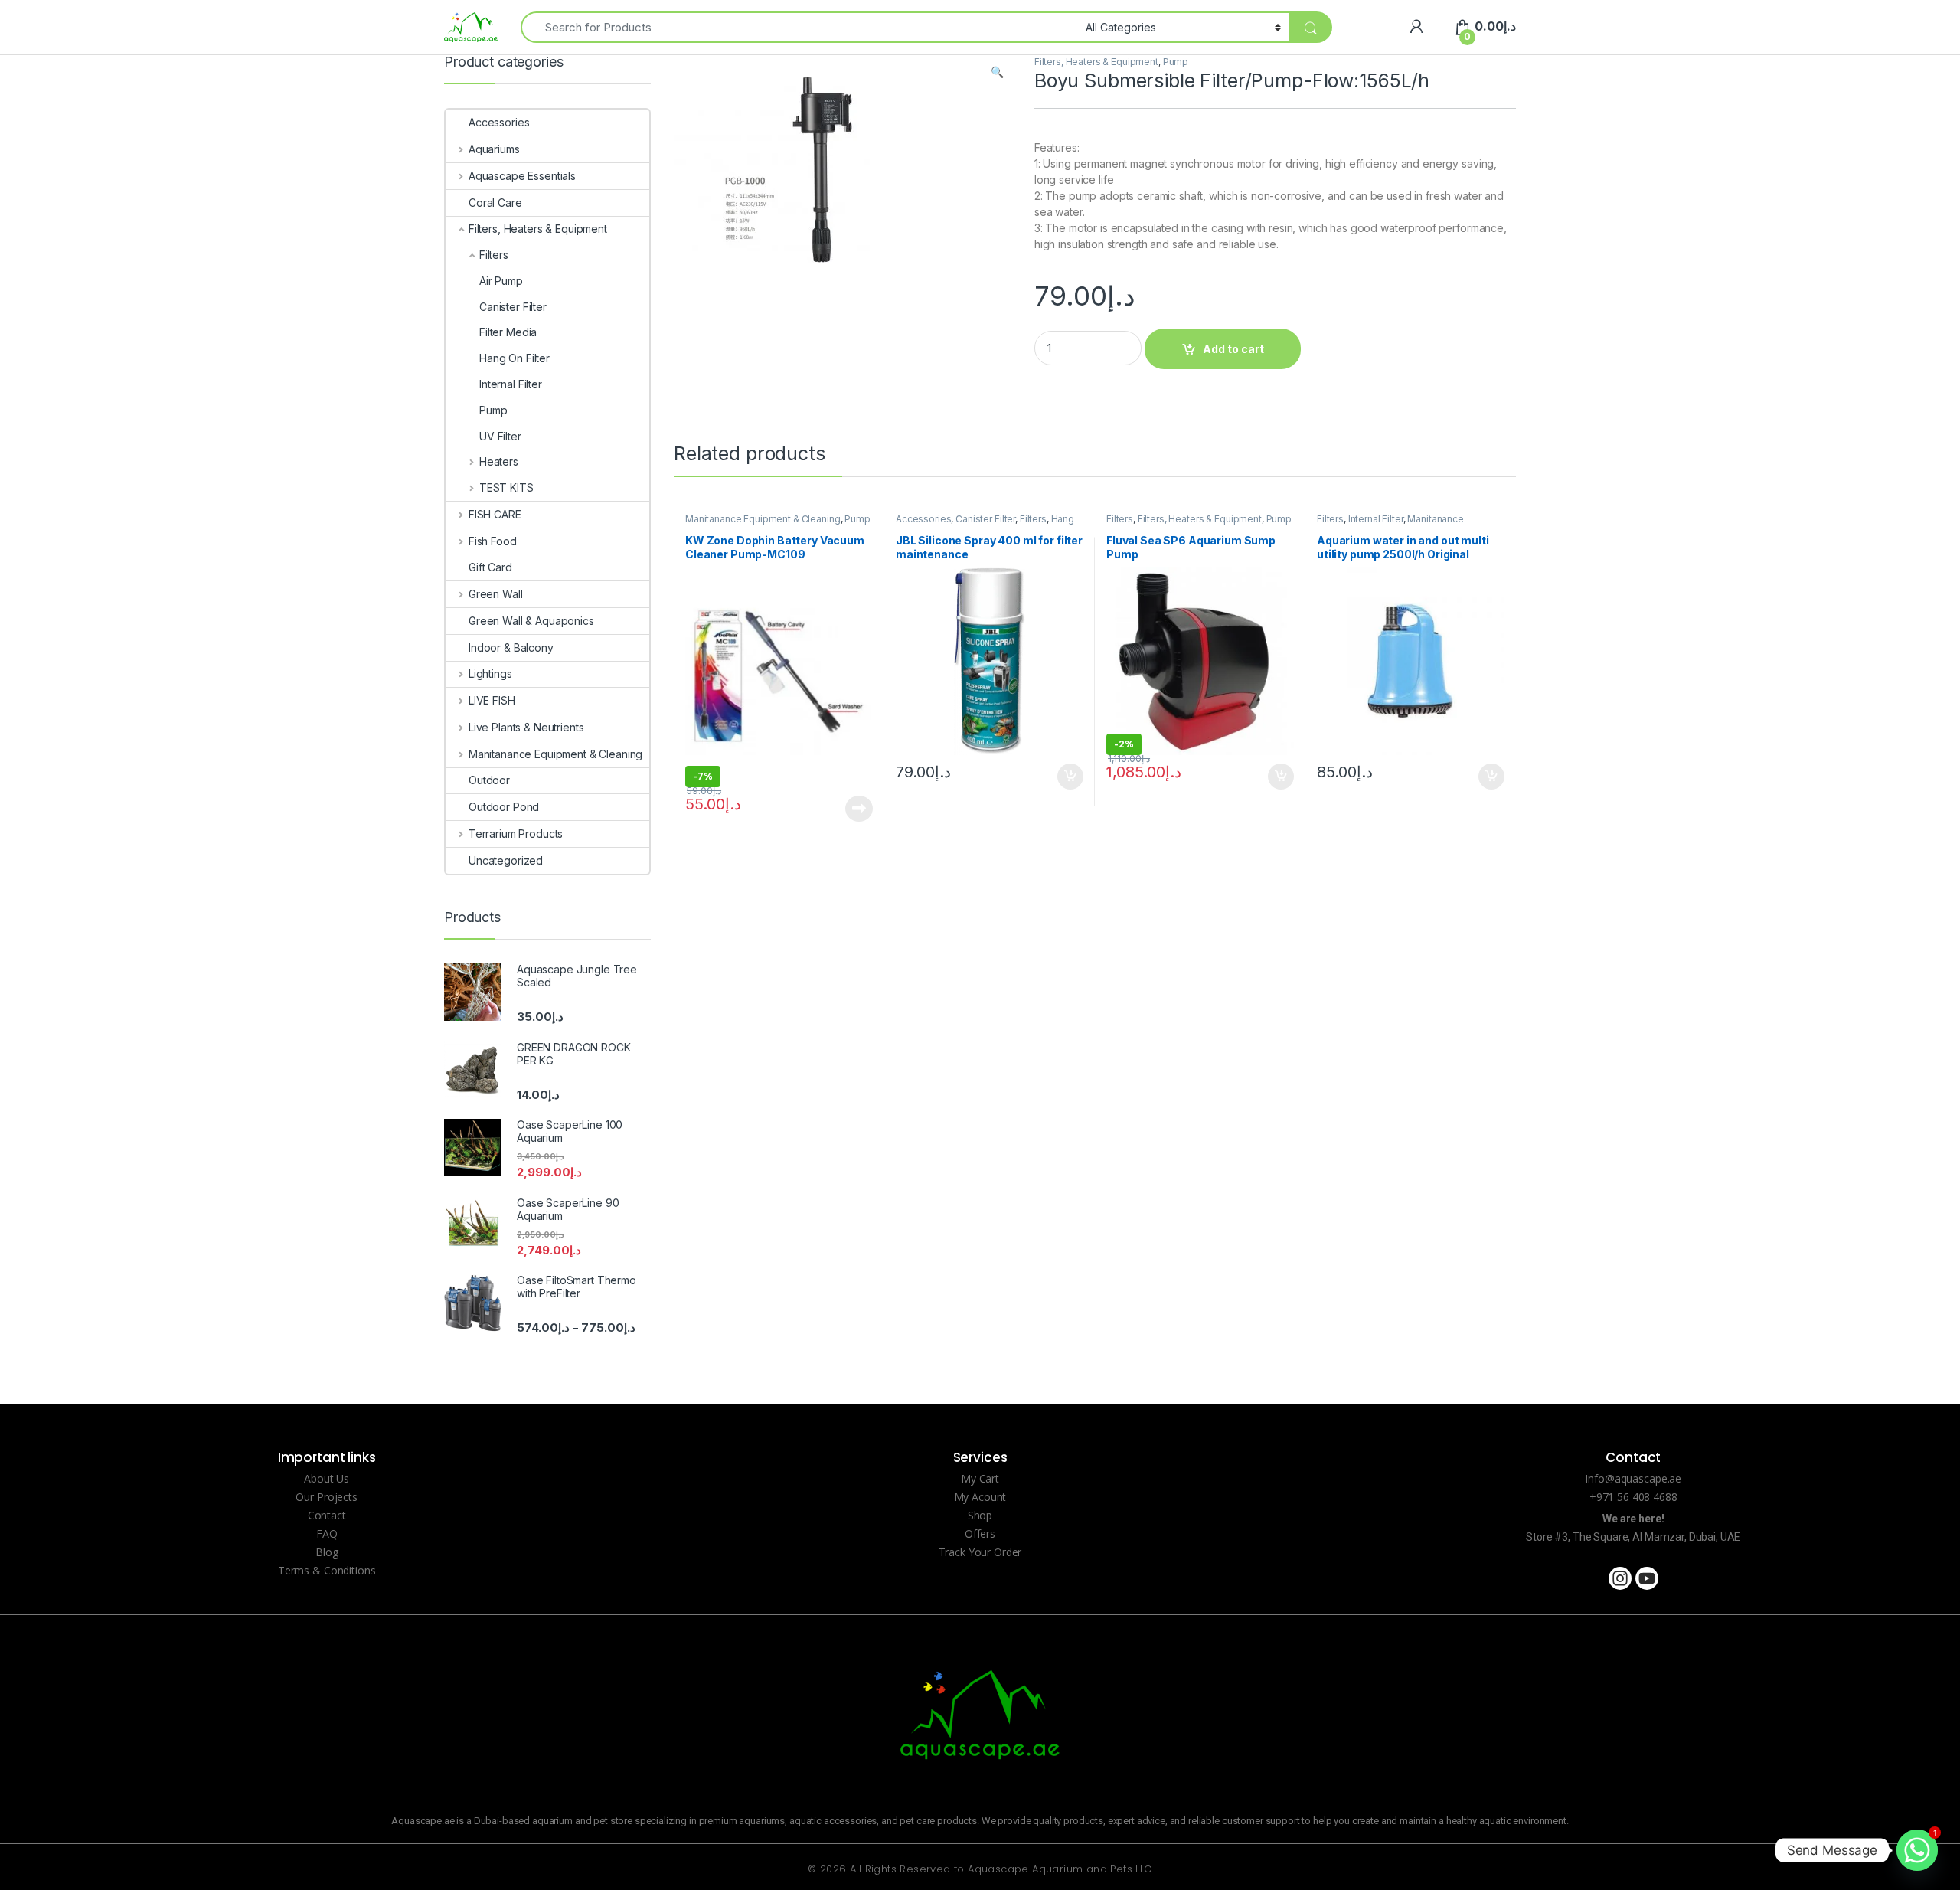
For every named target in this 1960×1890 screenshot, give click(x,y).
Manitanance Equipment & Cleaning (763, 519)
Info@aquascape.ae (1633, 1478)
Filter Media (508, 332)
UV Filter (500, 436)
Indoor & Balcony (511, 647)
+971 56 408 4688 (1633, 1497)
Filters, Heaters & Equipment (1096, 62)
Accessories (923, 519)
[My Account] (1416, 26)
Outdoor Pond (504, 807)
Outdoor (489, 780)
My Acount (980, 1497)
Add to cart (1233, 349)
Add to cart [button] (1070, 777)
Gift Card (490, 567)
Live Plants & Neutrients (526, 727)
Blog (327, 1552)
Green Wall (495, 594)
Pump (1176, 62)
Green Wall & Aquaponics (531, 621)
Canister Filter (985, 519)
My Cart (980, 1478)
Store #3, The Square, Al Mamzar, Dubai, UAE (1633, 1537)
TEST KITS (506, 487)
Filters (1033, 519)
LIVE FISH (492, 700)
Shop (980, 1515)
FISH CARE (495, 514)
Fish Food (493, 541)
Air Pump (501, 281)
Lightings (490, 674)
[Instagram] (1620, 1578)
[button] (997, 72)
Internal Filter (1376, 519)
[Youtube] (1647, 1578)
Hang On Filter (514, 358)
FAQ (327, 1534)
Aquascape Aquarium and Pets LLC (1060, 1869)
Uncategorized (506, 860)
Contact (327, 1515)
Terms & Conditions (327, 1570)
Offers (980, 1534)
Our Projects (326, 1497)
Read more (859, 809)
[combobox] (799, 27)
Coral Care (495, 203)
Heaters (499, 461)
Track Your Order (980, 1552)
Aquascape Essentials (522, 176)
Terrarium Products (516, 834)
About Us (327, 1478)
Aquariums (494, 149)
